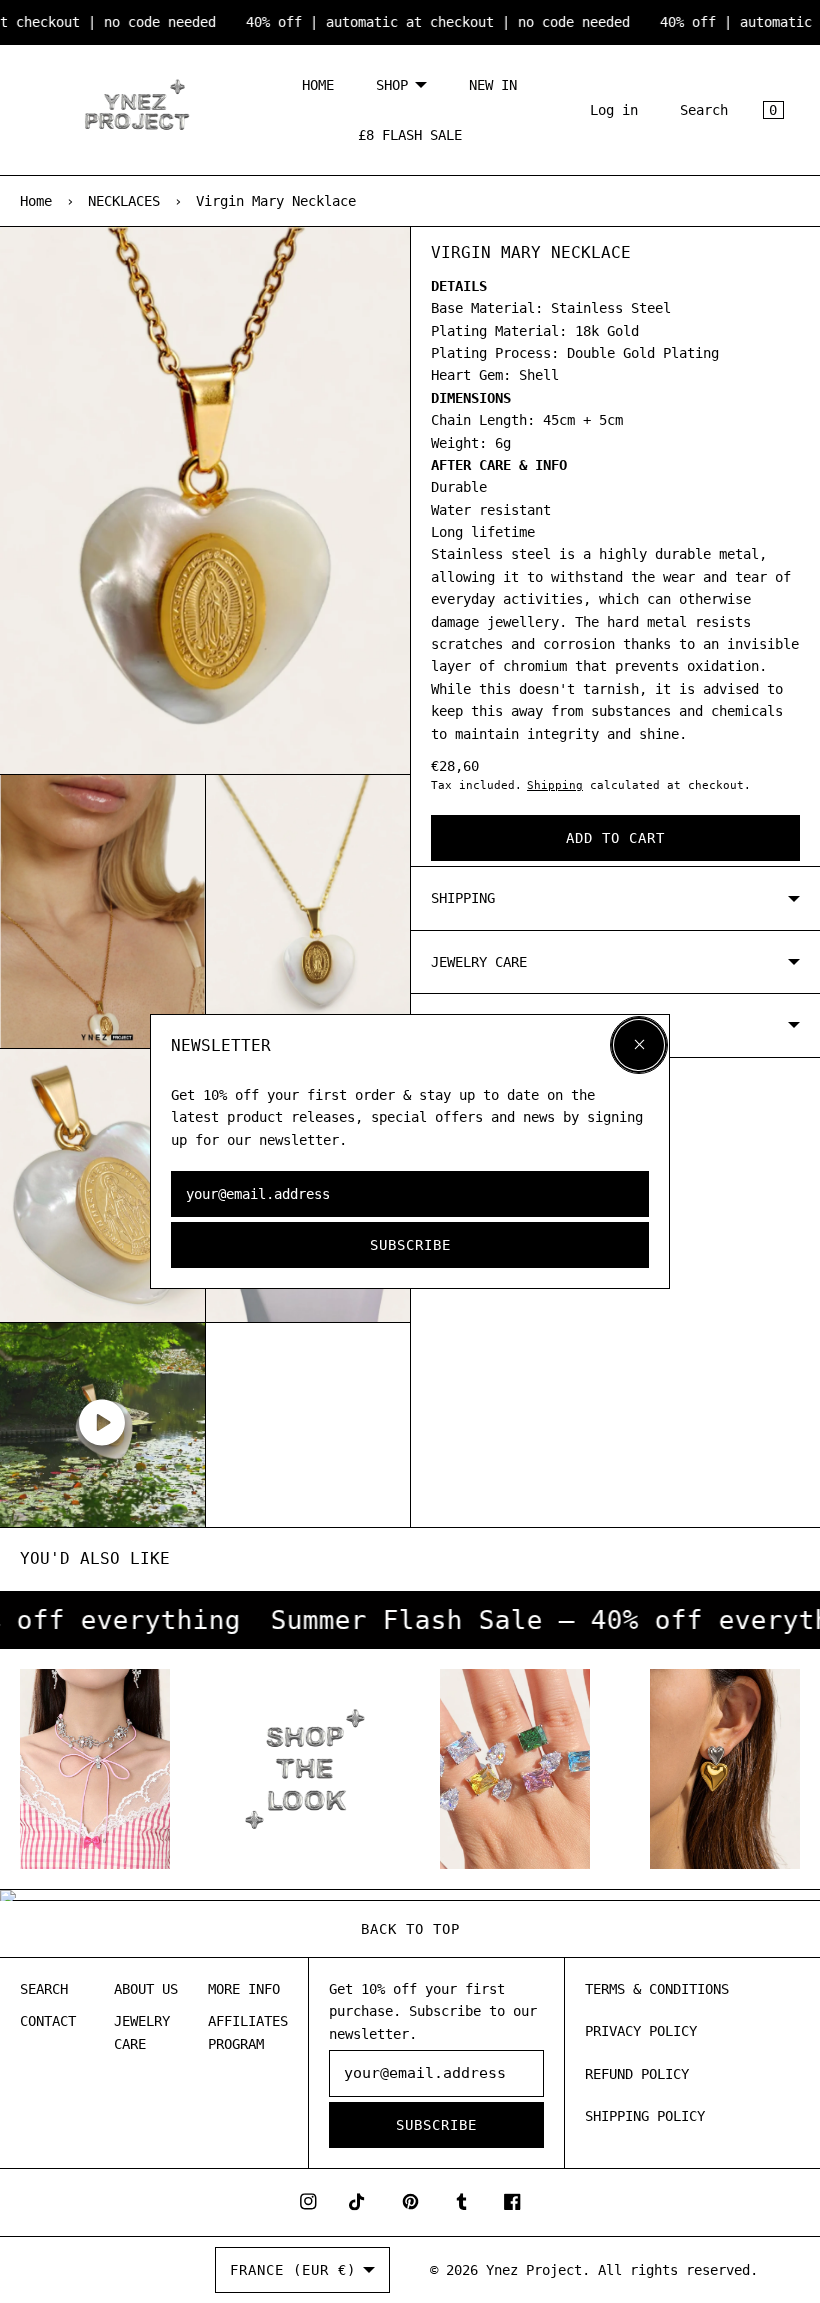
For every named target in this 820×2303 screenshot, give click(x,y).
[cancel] (639, 1045)
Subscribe (410, 1245)
